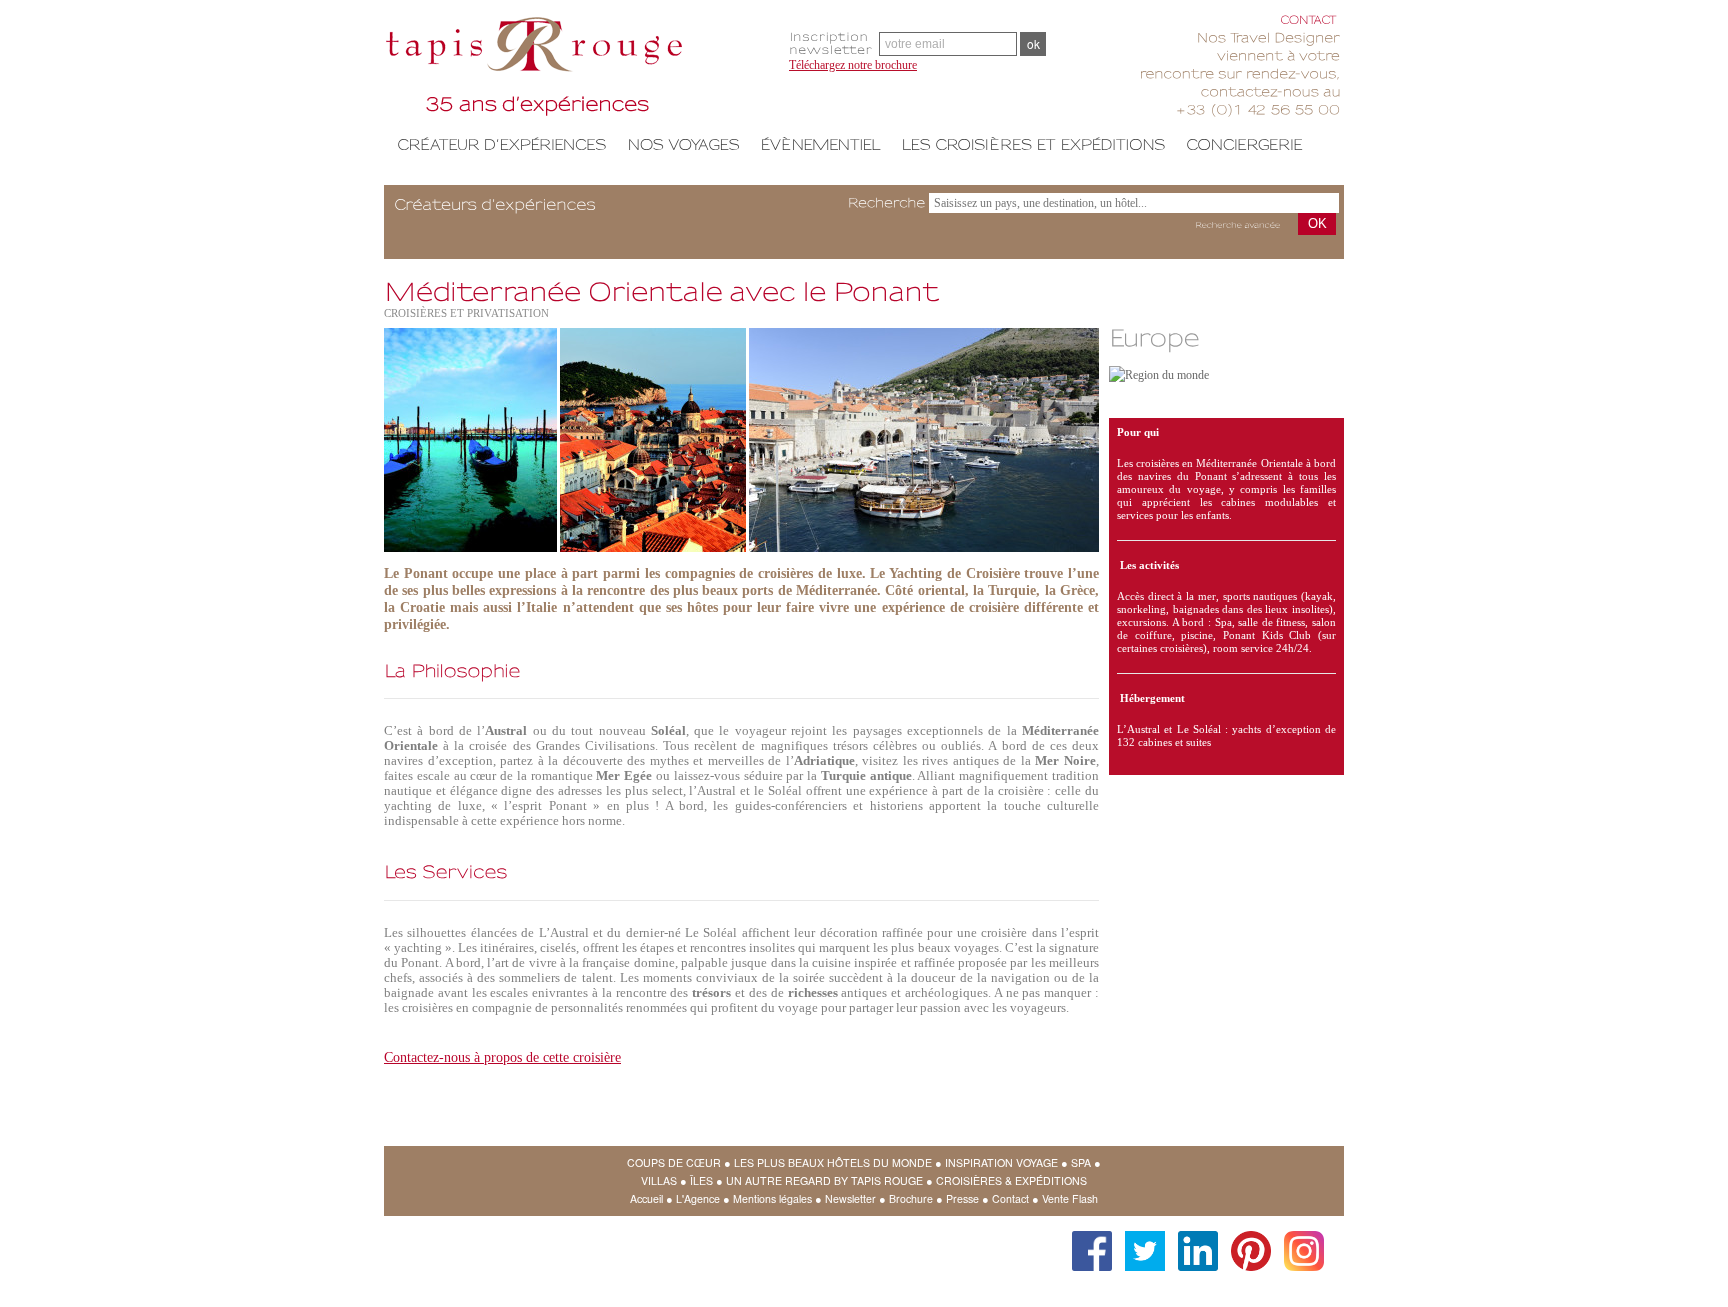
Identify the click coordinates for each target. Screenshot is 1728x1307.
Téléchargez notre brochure (853, 65)
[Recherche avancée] (1237, 225)
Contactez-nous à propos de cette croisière (502, 1057)
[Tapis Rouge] (579, 70)
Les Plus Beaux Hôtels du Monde (833, 1162)
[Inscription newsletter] (834, 43)
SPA (1081, 1162)
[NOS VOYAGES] (683, 144)
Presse (962, 1198)
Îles (701, 1180)
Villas (659, 1180)
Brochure (911, 1198)
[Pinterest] (1246, 1241)
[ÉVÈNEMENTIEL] (820, 144)
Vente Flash (1070, 1198)
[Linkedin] (1193, 1241)
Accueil (646, 1198)
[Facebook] (1087, 1241)
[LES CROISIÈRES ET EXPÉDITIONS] (1033, 144)
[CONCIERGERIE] (1244, 144)
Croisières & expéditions (1011, 1180)
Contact (1010, 1198)
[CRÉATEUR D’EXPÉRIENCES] (502, 144)
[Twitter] (1140, 1241)
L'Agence (698, 1198)
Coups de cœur (674, 1162)
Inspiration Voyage (1001, 1162)
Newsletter (850, 1198)
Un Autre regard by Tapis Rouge (824, 1180)
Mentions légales (772, 1198)
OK (1317, 223)
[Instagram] (1299, 1241)
